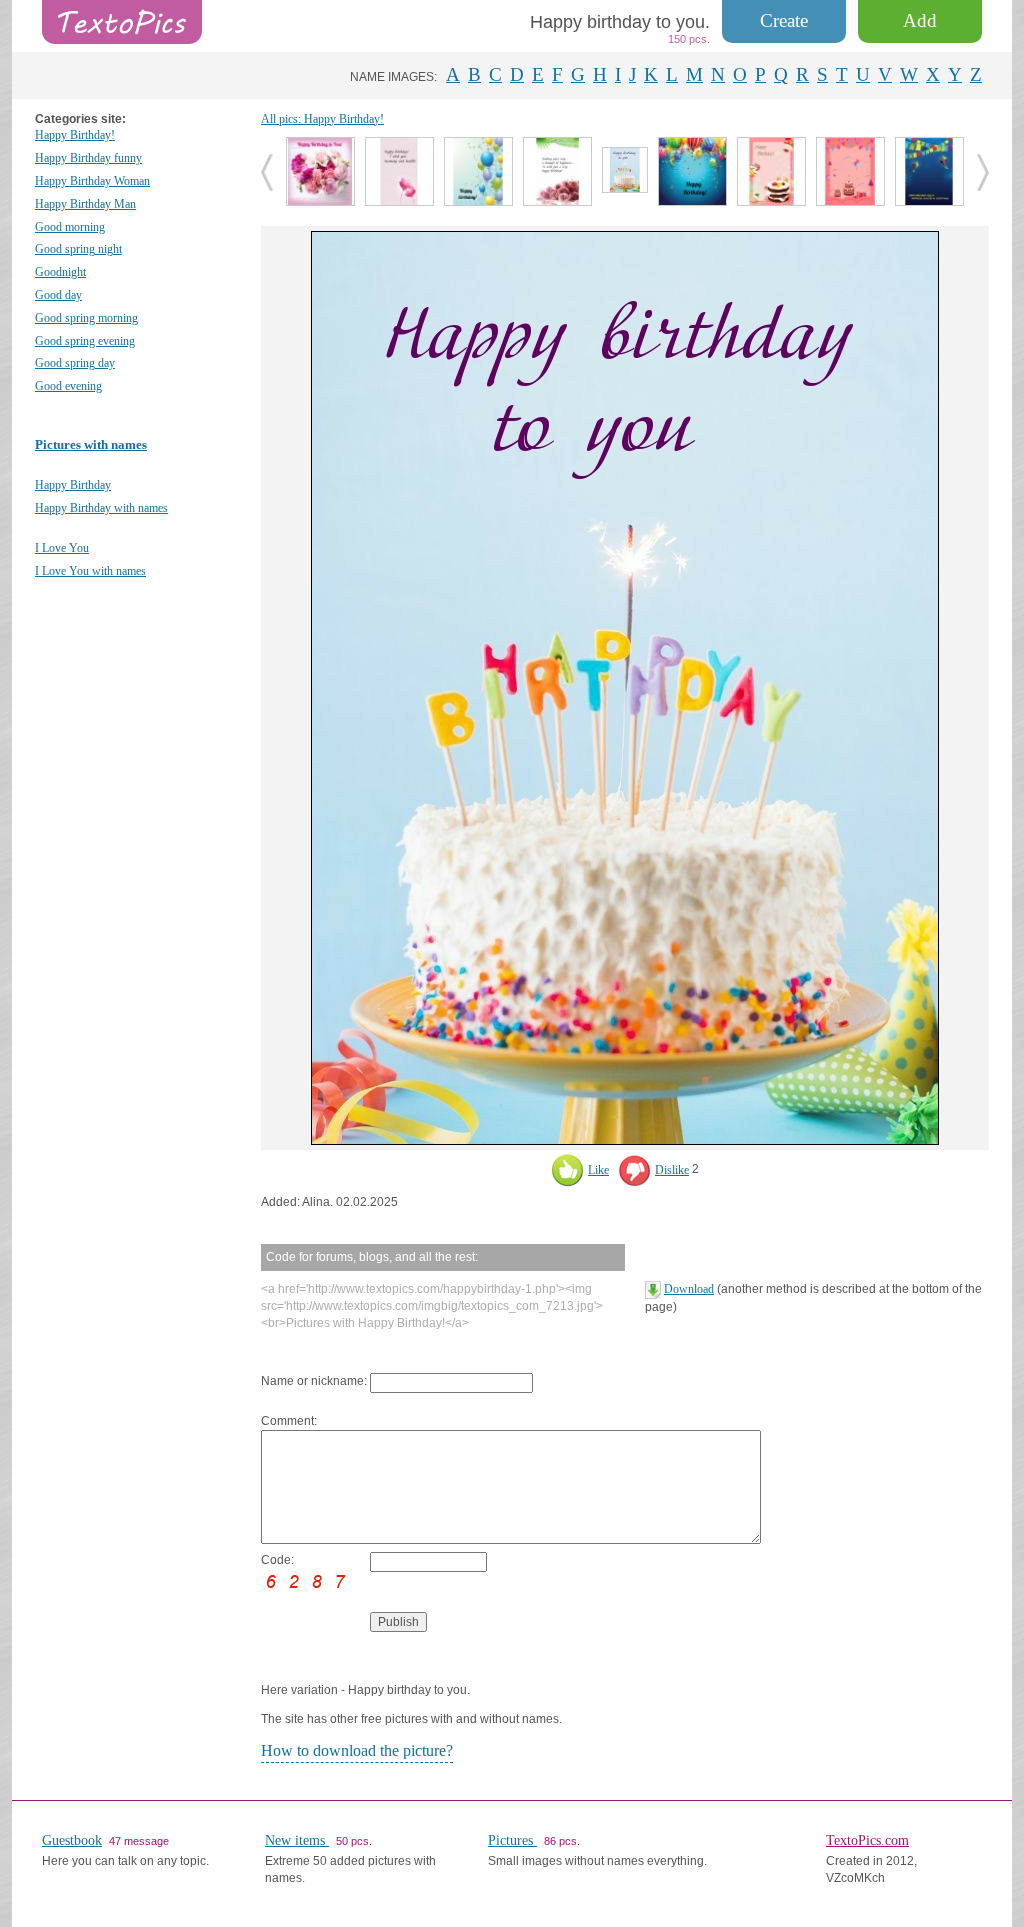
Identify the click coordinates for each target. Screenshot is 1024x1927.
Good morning (70, 227)
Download (689, 1289)
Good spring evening (85, 341)
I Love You (62, 548)
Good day (58, 295)
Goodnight (60, 272)
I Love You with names (90, 571)
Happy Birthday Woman (92, 181)
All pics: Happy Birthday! (322, 119)
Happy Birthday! (75, 135)
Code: (277, 1560)
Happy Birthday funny (88, 158)
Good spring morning (86, 318)
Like (598, 1170)
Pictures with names (91, 444)
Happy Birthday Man (85, 204)
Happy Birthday (73, 485)
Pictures (512, 1840)
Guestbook (72, 1840)
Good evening (68, 386)
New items (297, 1840)
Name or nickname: (314, 1381)
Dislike (672, 1170)
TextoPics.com (867, 1840)
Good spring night (78, 249)
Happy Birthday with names (101, 508)
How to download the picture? (357, 1750)
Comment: (289, 1421)
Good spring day (75, 363)
